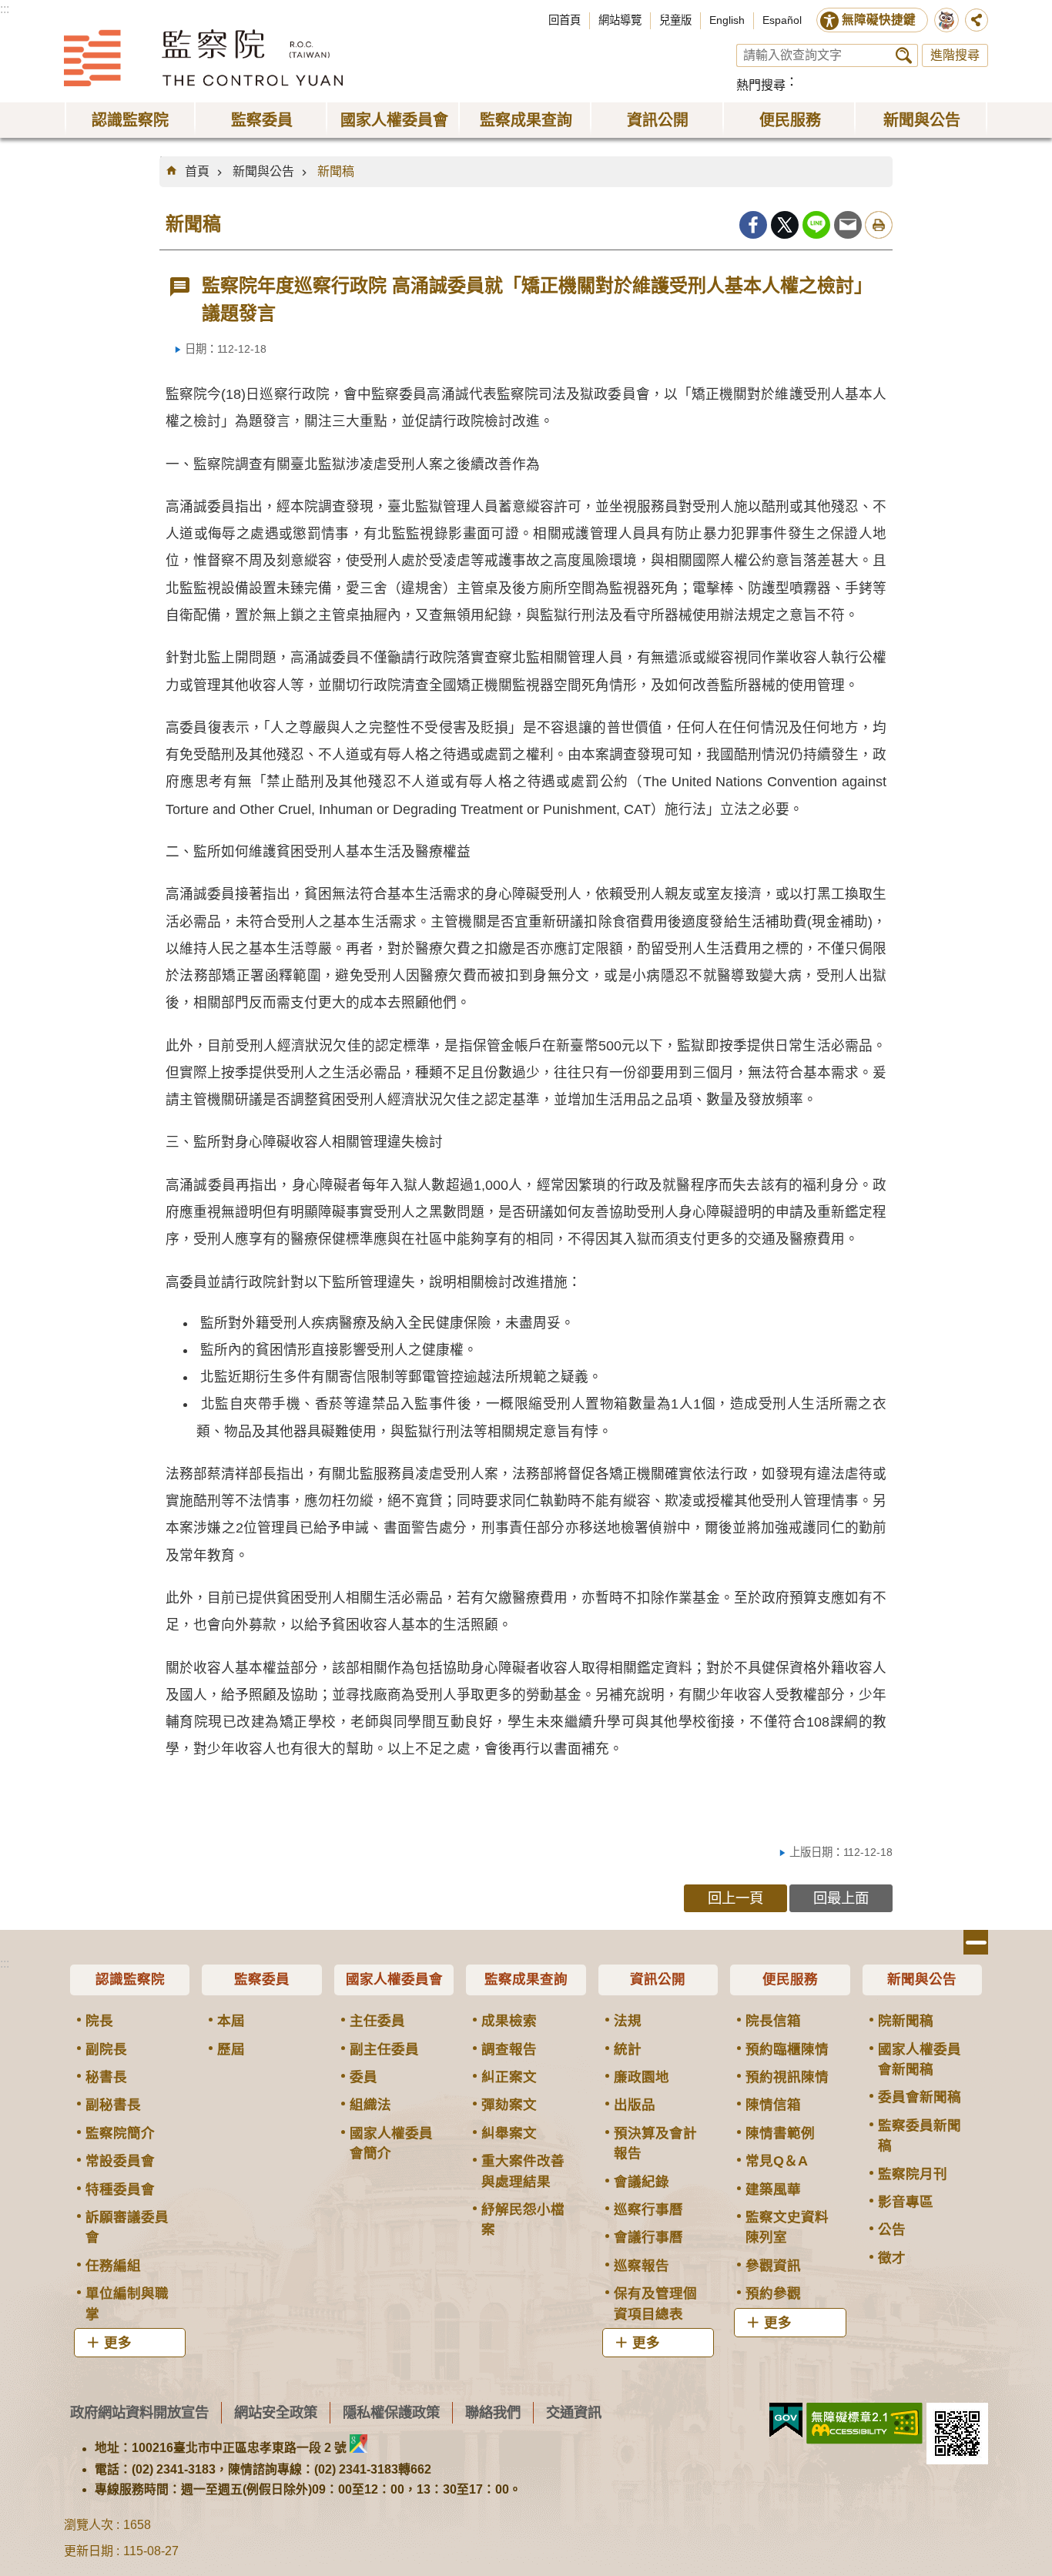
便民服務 (790, 1979)
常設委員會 (120, 2161)
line (816, 225)
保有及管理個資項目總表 (655, 2303)
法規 (628, 2021)
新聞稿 (336, 171)
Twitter (785, 225)
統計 (628, 2049)
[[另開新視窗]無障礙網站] (864, 2424)
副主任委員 (384, 2049)
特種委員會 (120, 2189)
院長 (99, 2021)
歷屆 (231, 2049)
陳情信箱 (773, 2105)
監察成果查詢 (526, 1979)
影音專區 (906, 2202)
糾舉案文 (509, 2133)
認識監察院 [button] (130, 120)
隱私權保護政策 (391, 2412)
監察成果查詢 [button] (526, 120)
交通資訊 (574, 2412)
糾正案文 (509, 2077)
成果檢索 (509, 2021)
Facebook (753, 225)
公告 (892, 2229)
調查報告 (509, 2049)
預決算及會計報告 (655, 2143)
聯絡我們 (493, 2412)
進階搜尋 (955, 55)
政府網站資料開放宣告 (139, 2412)
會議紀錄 (642, 2182)
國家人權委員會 (394, 1979)
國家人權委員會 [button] (394, 120)
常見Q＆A (777, 2161)
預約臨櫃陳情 (787, 2049)
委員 (364, 2077)
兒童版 (675, 20)
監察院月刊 (913, 2174)
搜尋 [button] (904, 55)
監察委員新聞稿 (920, 2136)
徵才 (892, 2258)
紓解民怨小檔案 (523, 2219)
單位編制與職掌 (127, 2303)
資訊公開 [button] (658, 120)
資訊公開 (658, 1979)
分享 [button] (977, 20)
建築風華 (773, 2189)
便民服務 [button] (790, 120)
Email (848, 225)
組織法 (370, 2105)
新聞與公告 (263, 171)
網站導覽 (620, 20)
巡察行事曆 (648, 2209)
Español (782, 20)
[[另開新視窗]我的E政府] (786, 2420)
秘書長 (106, 2077)
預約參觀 (773, 2293)
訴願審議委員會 (127, 2227)
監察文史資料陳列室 (787, 2227)
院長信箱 (773, 2021)
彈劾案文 (509, 2105)
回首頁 (565, 20)
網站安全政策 (276, 2412)
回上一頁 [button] (735, 1898)
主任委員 (377, 2021)
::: (5, 9)
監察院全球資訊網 (203, 58)
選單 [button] (976, 1942)
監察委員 (262, 1979)
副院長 (106, 2049)
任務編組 (113, 2266)
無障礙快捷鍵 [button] (879, 20)
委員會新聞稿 (920, 2097)
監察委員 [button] (262, 120)
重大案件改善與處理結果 (523, 2171)
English (727, 20)
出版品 (635, 2105)
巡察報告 (642, 2266)
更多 (118, 2343)
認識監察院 (130, 1979)
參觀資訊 (773, 2266)
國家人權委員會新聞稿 (920, 2059)
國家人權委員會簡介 (391, 2143)
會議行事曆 (648, 2237)
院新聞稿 (906, 2021)
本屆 (231, 2021)
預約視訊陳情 (787, 2077)
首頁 (197, 171)
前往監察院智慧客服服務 (946, 20)
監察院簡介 (120, 2133)
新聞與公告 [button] (922, 120)
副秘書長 (113, 2105)
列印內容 (879, 225)
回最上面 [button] (841, 1898)
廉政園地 (642, 2077)
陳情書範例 (780, 2133)
